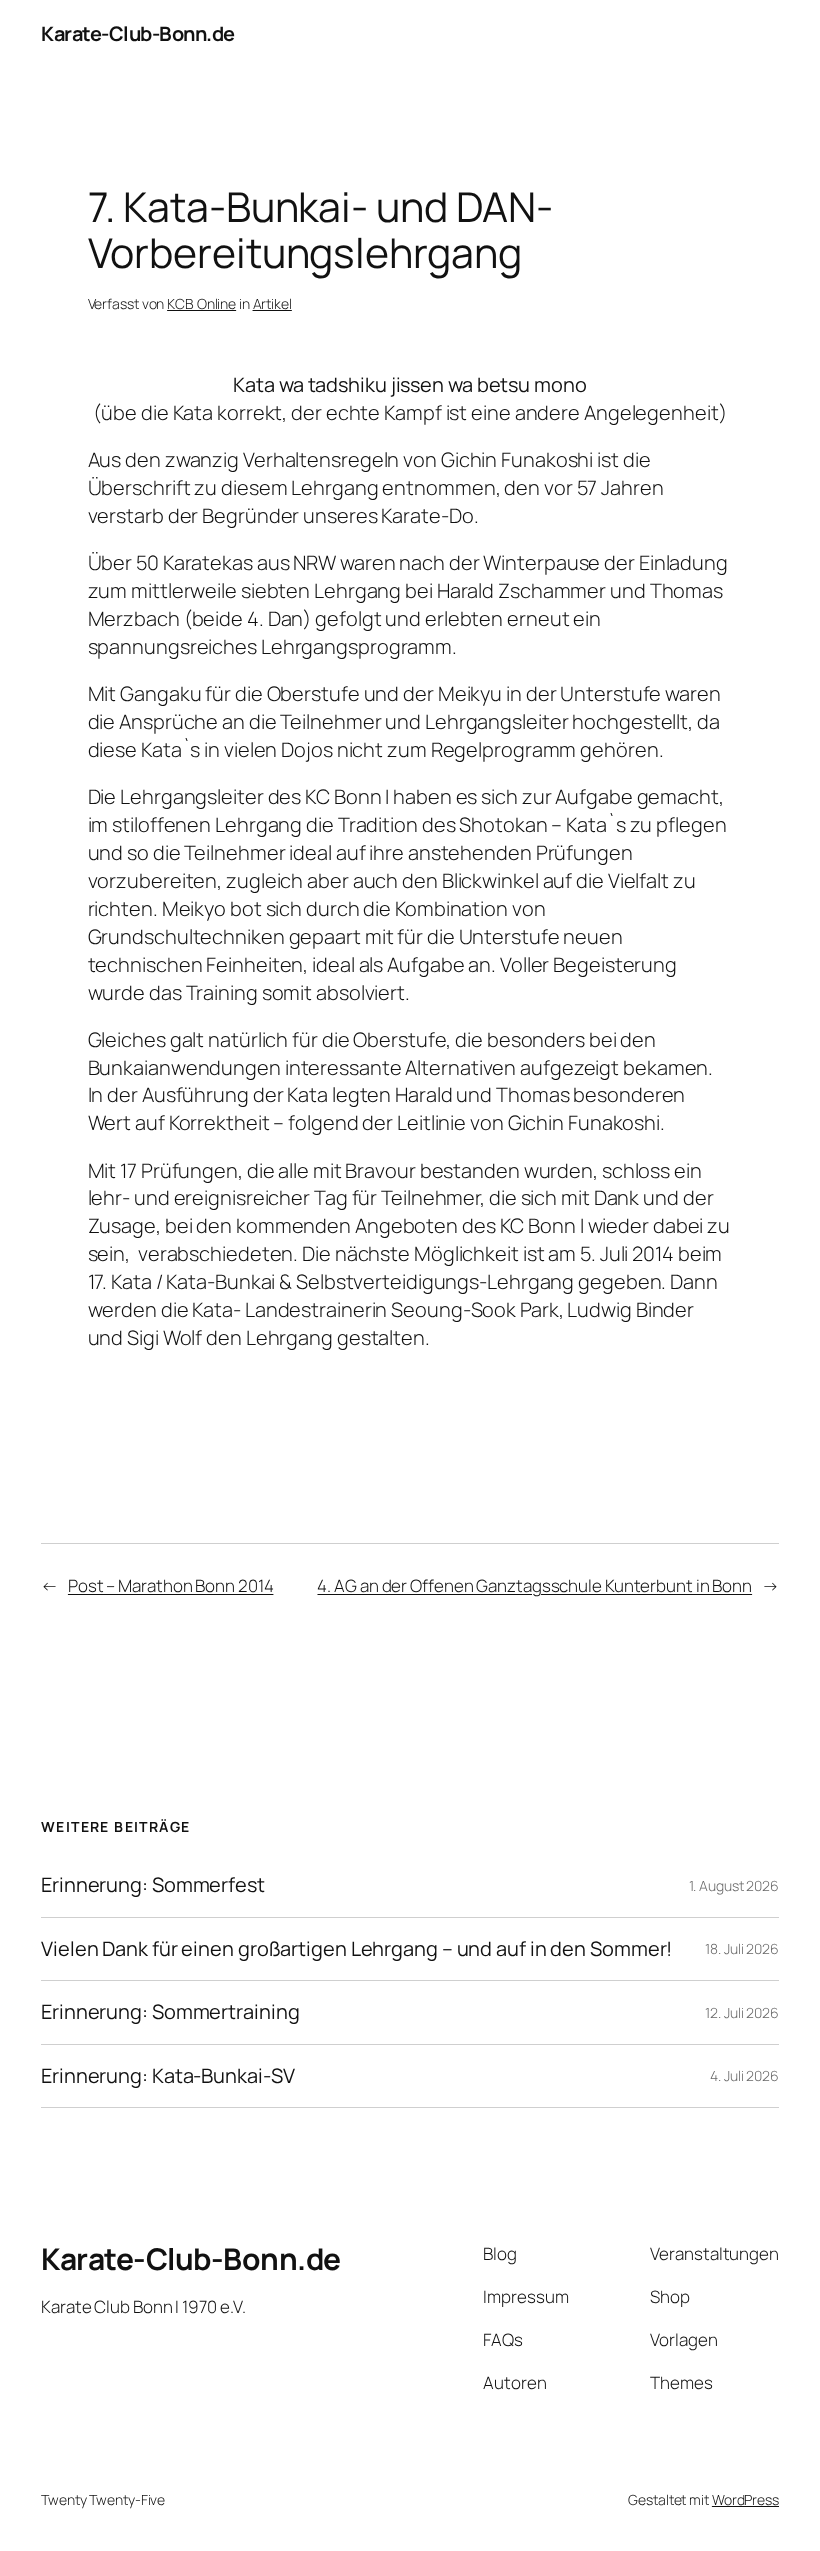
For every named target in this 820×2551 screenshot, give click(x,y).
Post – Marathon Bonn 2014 (171, 1585)
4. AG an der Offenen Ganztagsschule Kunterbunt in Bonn (534, 1585)
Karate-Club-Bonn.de (138, 33)
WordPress (745, 2499)
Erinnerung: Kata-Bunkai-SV (167, 2076)
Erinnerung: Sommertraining (170, 2012)
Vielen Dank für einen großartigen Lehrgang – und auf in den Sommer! (356, 1949)
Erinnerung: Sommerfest (153, 1885)
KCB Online (201, 303)
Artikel (272, 303)
